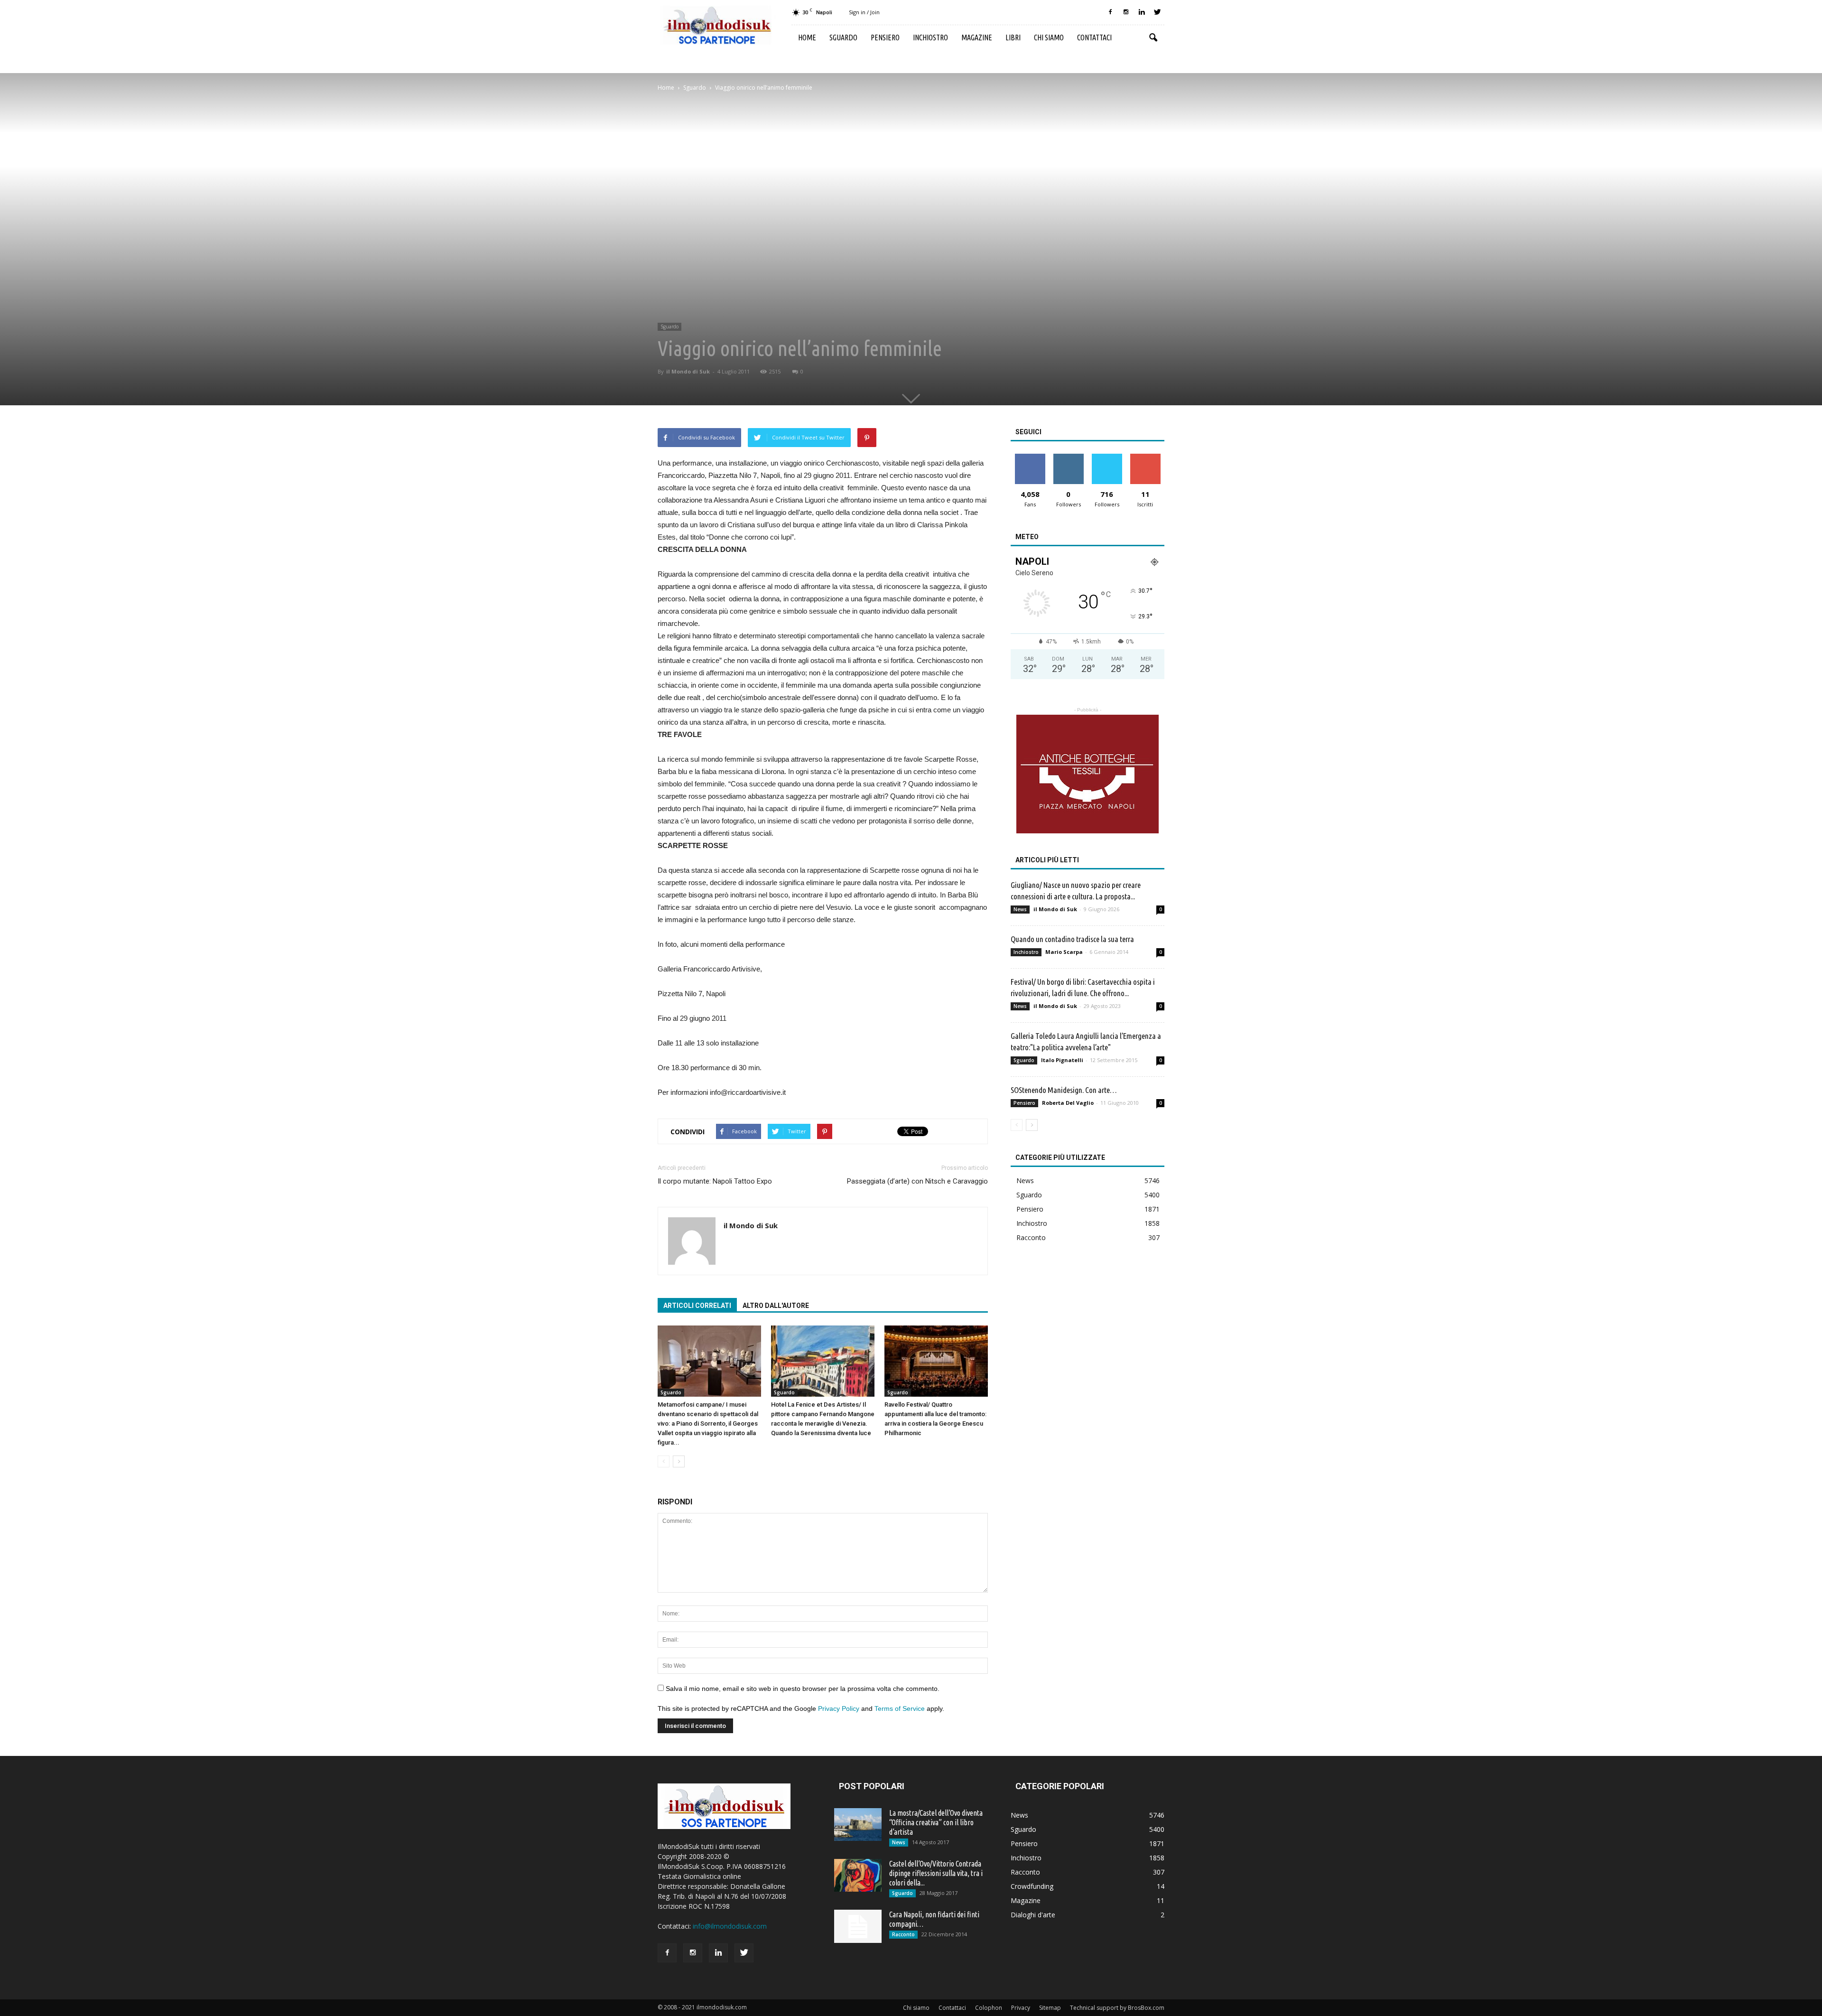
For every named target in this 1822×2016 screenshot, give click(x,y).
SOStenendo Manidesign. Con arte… (1064, 1090)
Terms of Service (900, 1708)
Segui (1068, 457)
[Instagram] (1126, 12)
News (1020, 909)
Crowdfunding (1032, 1886)
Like (1030, 457)
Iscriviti (1145, 457)
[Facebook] (1110, 12)
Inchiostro (930, 37)
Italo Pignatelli (1062, 1060)
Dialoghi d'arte (1033, 1915)
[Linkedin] (1142, 12)
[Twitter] (1157, 12)
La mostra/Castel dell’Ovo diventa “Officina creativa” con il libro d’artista (936, 1822)
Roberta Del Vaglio (1068, 1103)
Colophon (989, 2008)
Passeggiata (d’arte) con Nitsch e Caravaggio (917, 1181)
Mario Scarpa (1064, 952)
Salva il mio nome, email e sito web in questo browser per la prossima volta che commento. (803, 1689)
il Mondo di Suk (688, 371)
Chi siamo (1049, 37)
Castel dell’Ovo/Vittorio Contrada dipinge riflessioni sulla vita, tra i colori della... (936, 1873)
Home (807, 37)
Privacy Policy (839, 1708)
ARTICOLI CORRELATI (697, 1306)
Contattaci (1094, 37)
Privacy (1021, 2008)
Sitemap (1050, 2008)
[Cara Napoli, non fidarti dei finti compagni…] (858, 1926)
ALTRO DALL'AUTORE (776, 1306)
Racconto (1031, 1237)
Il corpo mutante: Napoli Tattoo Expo (715, 1181)
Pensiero (885, 37)
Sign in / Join (864, 12)
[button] (1153, 38)
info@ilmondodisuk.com (730, 1926)
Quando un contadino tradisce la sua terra (1072, 939)
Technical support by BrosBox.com (1117, 2008)
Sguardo (843, 37)
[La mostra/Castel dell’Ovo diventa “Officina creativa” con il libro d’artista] (858, 1825)
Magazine (977, 37)
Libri (1013, 37)
